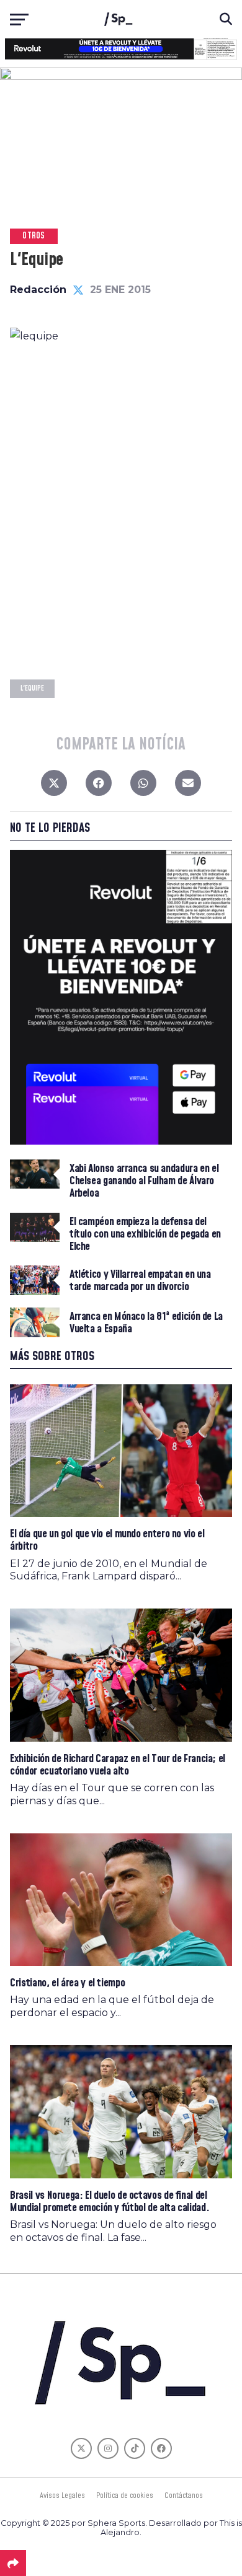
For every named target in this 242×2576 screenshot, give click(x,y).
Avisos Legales (62, 2495)
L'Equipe (32, 688)
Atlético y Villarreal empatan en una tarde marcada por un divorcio (140, 1281)
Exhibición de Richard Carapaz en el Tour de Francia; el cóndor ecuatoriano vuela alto (118, 1765)
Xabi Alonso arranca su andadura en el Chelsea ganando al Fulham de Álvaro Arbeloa (144, 1181)
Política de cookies (125, 2495)
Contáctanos (184, 2495)
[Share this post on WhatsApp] (143, 786)
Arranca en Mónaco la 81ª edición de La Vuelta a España (146, 1323)
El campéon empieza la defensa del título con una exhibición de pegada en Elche (145, 1235)
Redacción (38, 290)
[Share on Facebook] (99, 786)
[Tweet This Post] (54, 786)
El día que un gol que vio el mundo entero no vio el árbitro (107, 1540)
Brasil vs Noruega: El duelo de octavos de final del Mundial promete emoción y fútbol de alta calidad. (110, 2202)
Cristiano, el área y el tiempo (67, 1983)
